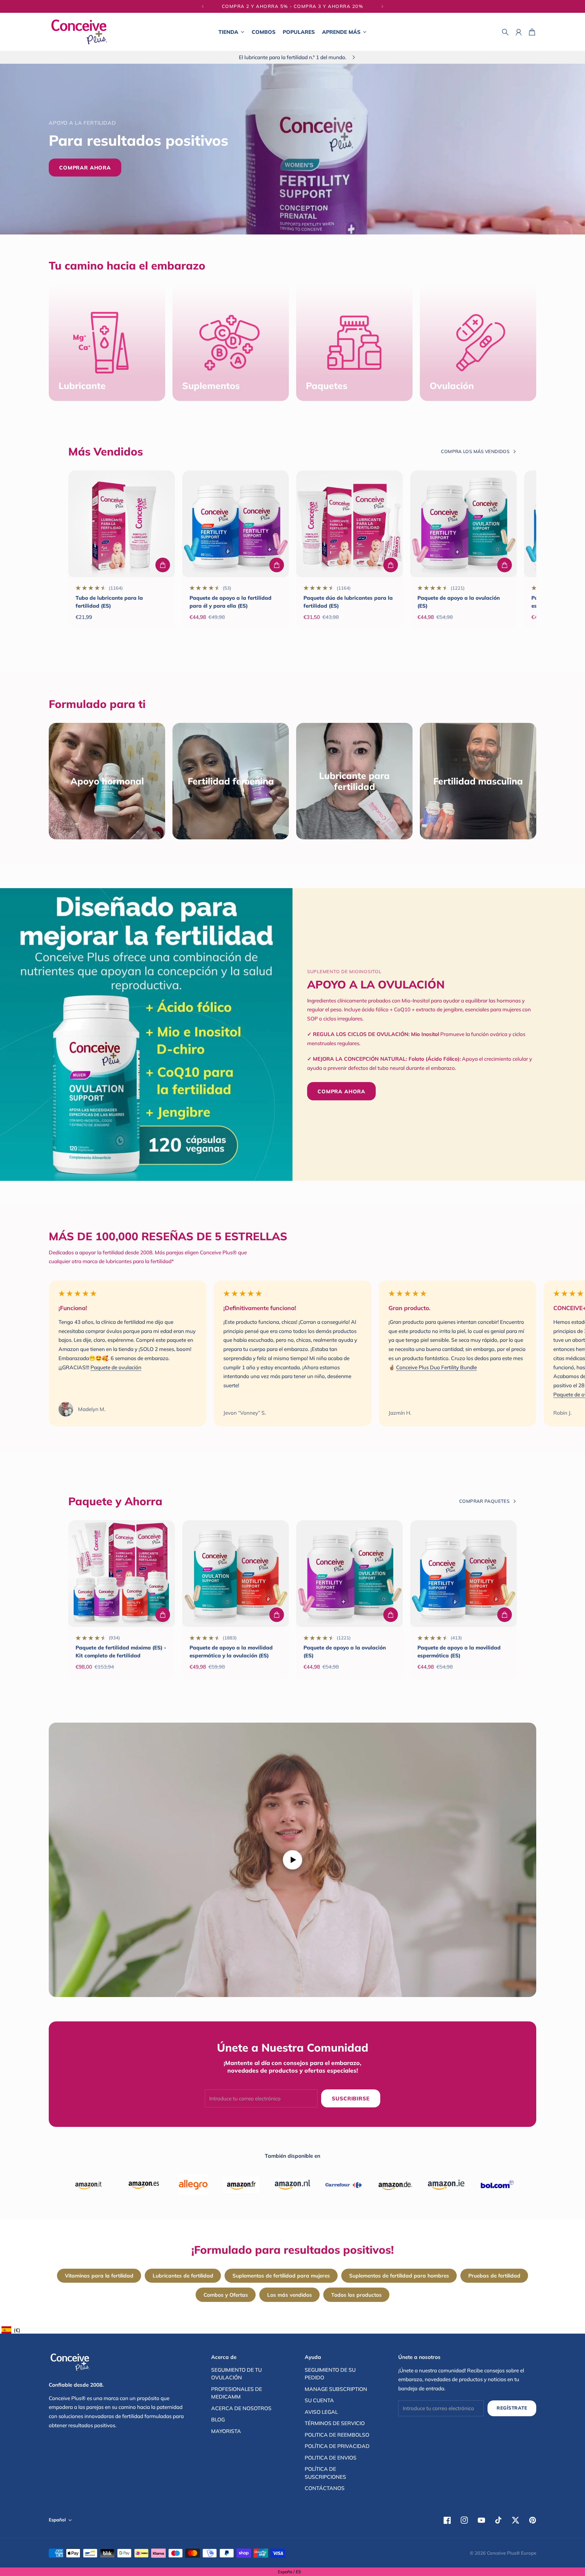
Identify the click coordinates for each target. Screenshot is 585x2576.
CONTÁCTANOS (325, 2488)
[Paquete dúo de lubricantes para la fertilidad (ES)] (349, 524)
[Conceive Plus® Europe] (79, 32)
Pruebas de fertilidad (494, 2276)
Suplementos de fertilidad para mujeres (281, 2276)
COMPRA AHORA (341, 1091)
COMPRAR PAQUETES (484, 1501)
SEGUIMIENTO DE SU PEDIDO (330, 2374)
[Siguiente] (382, 6)
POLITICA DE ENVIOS (331, 2458)
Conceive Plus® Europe (512, 2553)
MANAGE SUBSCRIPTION (336, 2389)
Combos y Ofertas (226, 2295)
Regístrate (512, 2408)
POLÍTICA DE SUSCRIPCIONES (325, 2473)
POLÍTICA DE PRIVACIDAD (337, 2446)
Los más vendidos (290, 2295)
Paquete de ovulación (116, 1367)
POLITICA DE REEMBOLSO (337, 2435)
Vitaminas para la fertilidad (99, 2276)
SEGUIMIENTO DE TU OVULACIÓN (236, 2374)
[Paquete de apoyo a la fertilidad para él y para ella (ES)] (236, 524)
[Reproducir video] (292, 1860)
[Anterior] (203, 6)
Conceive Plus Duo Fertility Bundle (436, 1367)
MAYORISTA (226, 2431)
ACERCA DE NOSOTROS (241, 2408)
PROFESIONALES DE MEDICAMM (237, 2393)
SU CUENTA (319, 2400)
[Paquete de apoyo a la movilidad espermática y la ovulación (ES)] (236, 1574)
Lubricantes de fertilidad (183, 2276)
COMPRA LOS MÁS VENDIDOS (475, 451)
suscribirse (351, 2098)
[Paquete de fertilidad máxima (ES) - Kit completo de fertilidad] (122, 1574)
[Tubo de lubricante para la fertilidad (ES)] (122, 524)
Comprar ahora (85, 168)
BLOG (218, 2419)
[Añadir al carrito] (163, 565)
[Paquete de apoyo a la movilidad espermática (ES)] (463, 1574)
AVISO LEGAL (321, 2412)
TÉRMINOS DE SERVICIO (335, 2423)
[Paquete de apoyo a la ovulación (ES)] (463, 524)
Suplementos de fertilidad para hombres (399, 2276)
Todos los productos (356, 2295)
